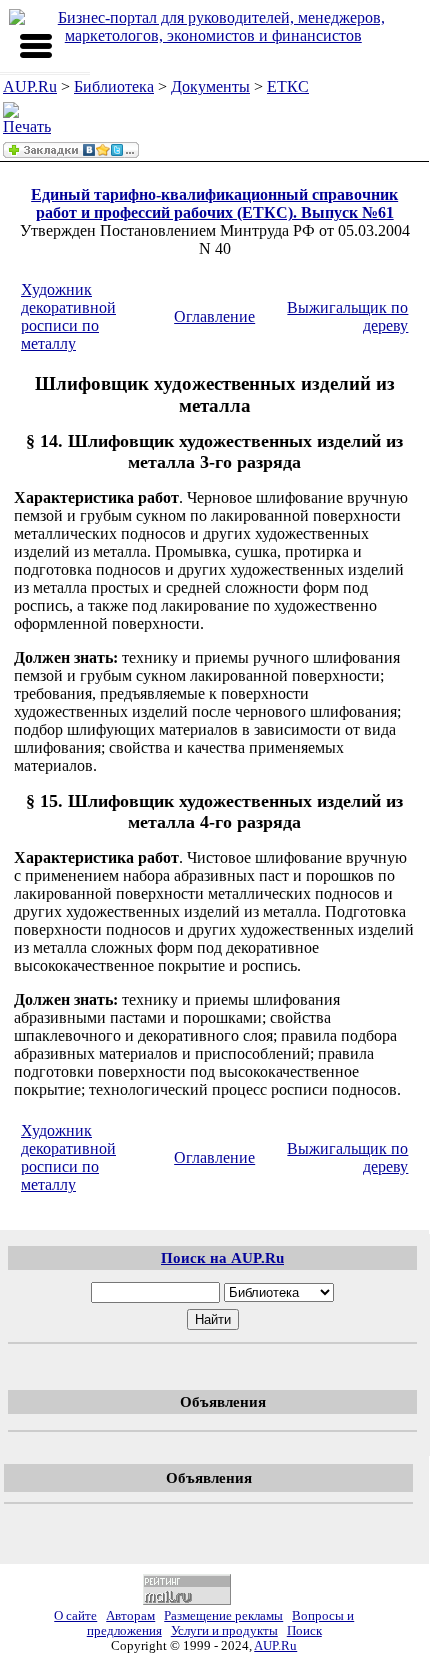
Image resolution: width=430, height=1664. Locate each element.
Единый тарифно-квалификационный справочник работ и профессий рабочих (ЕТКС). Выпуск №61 (214, 203)
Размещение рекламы (223, 1616)
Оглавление (214, 316)
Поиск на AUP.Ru (222, 1257)
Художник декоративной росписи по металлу (68, 316)
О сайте (75, 1616)
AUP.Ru (30, 86)
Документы (210, 86)
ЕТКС (288, 86)
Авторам (130, 1616)
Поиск (304, 1631)
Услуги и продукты (224, 1631)
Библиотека (114, 86)
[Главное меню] (36, 46)
